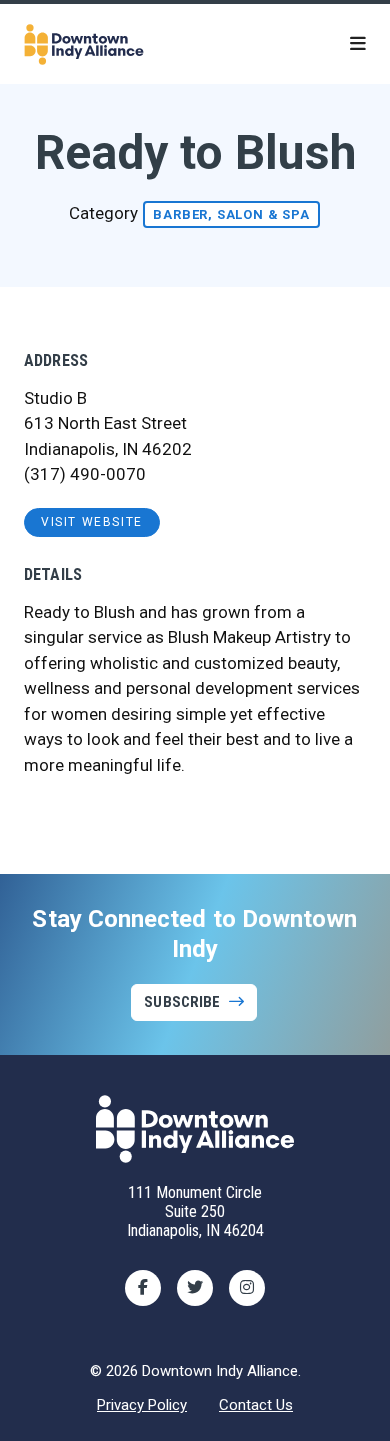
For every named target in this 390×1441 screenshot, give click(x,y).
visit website (92, 522)
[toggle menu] (358, 44)
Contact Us (256, 1405)
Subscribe (182, 1002)
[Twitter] (195, 1288)
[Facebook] (143, 1288)
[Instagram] (247, 1288)
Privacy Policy (142, 1405)
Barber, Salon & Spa (231, 214)
